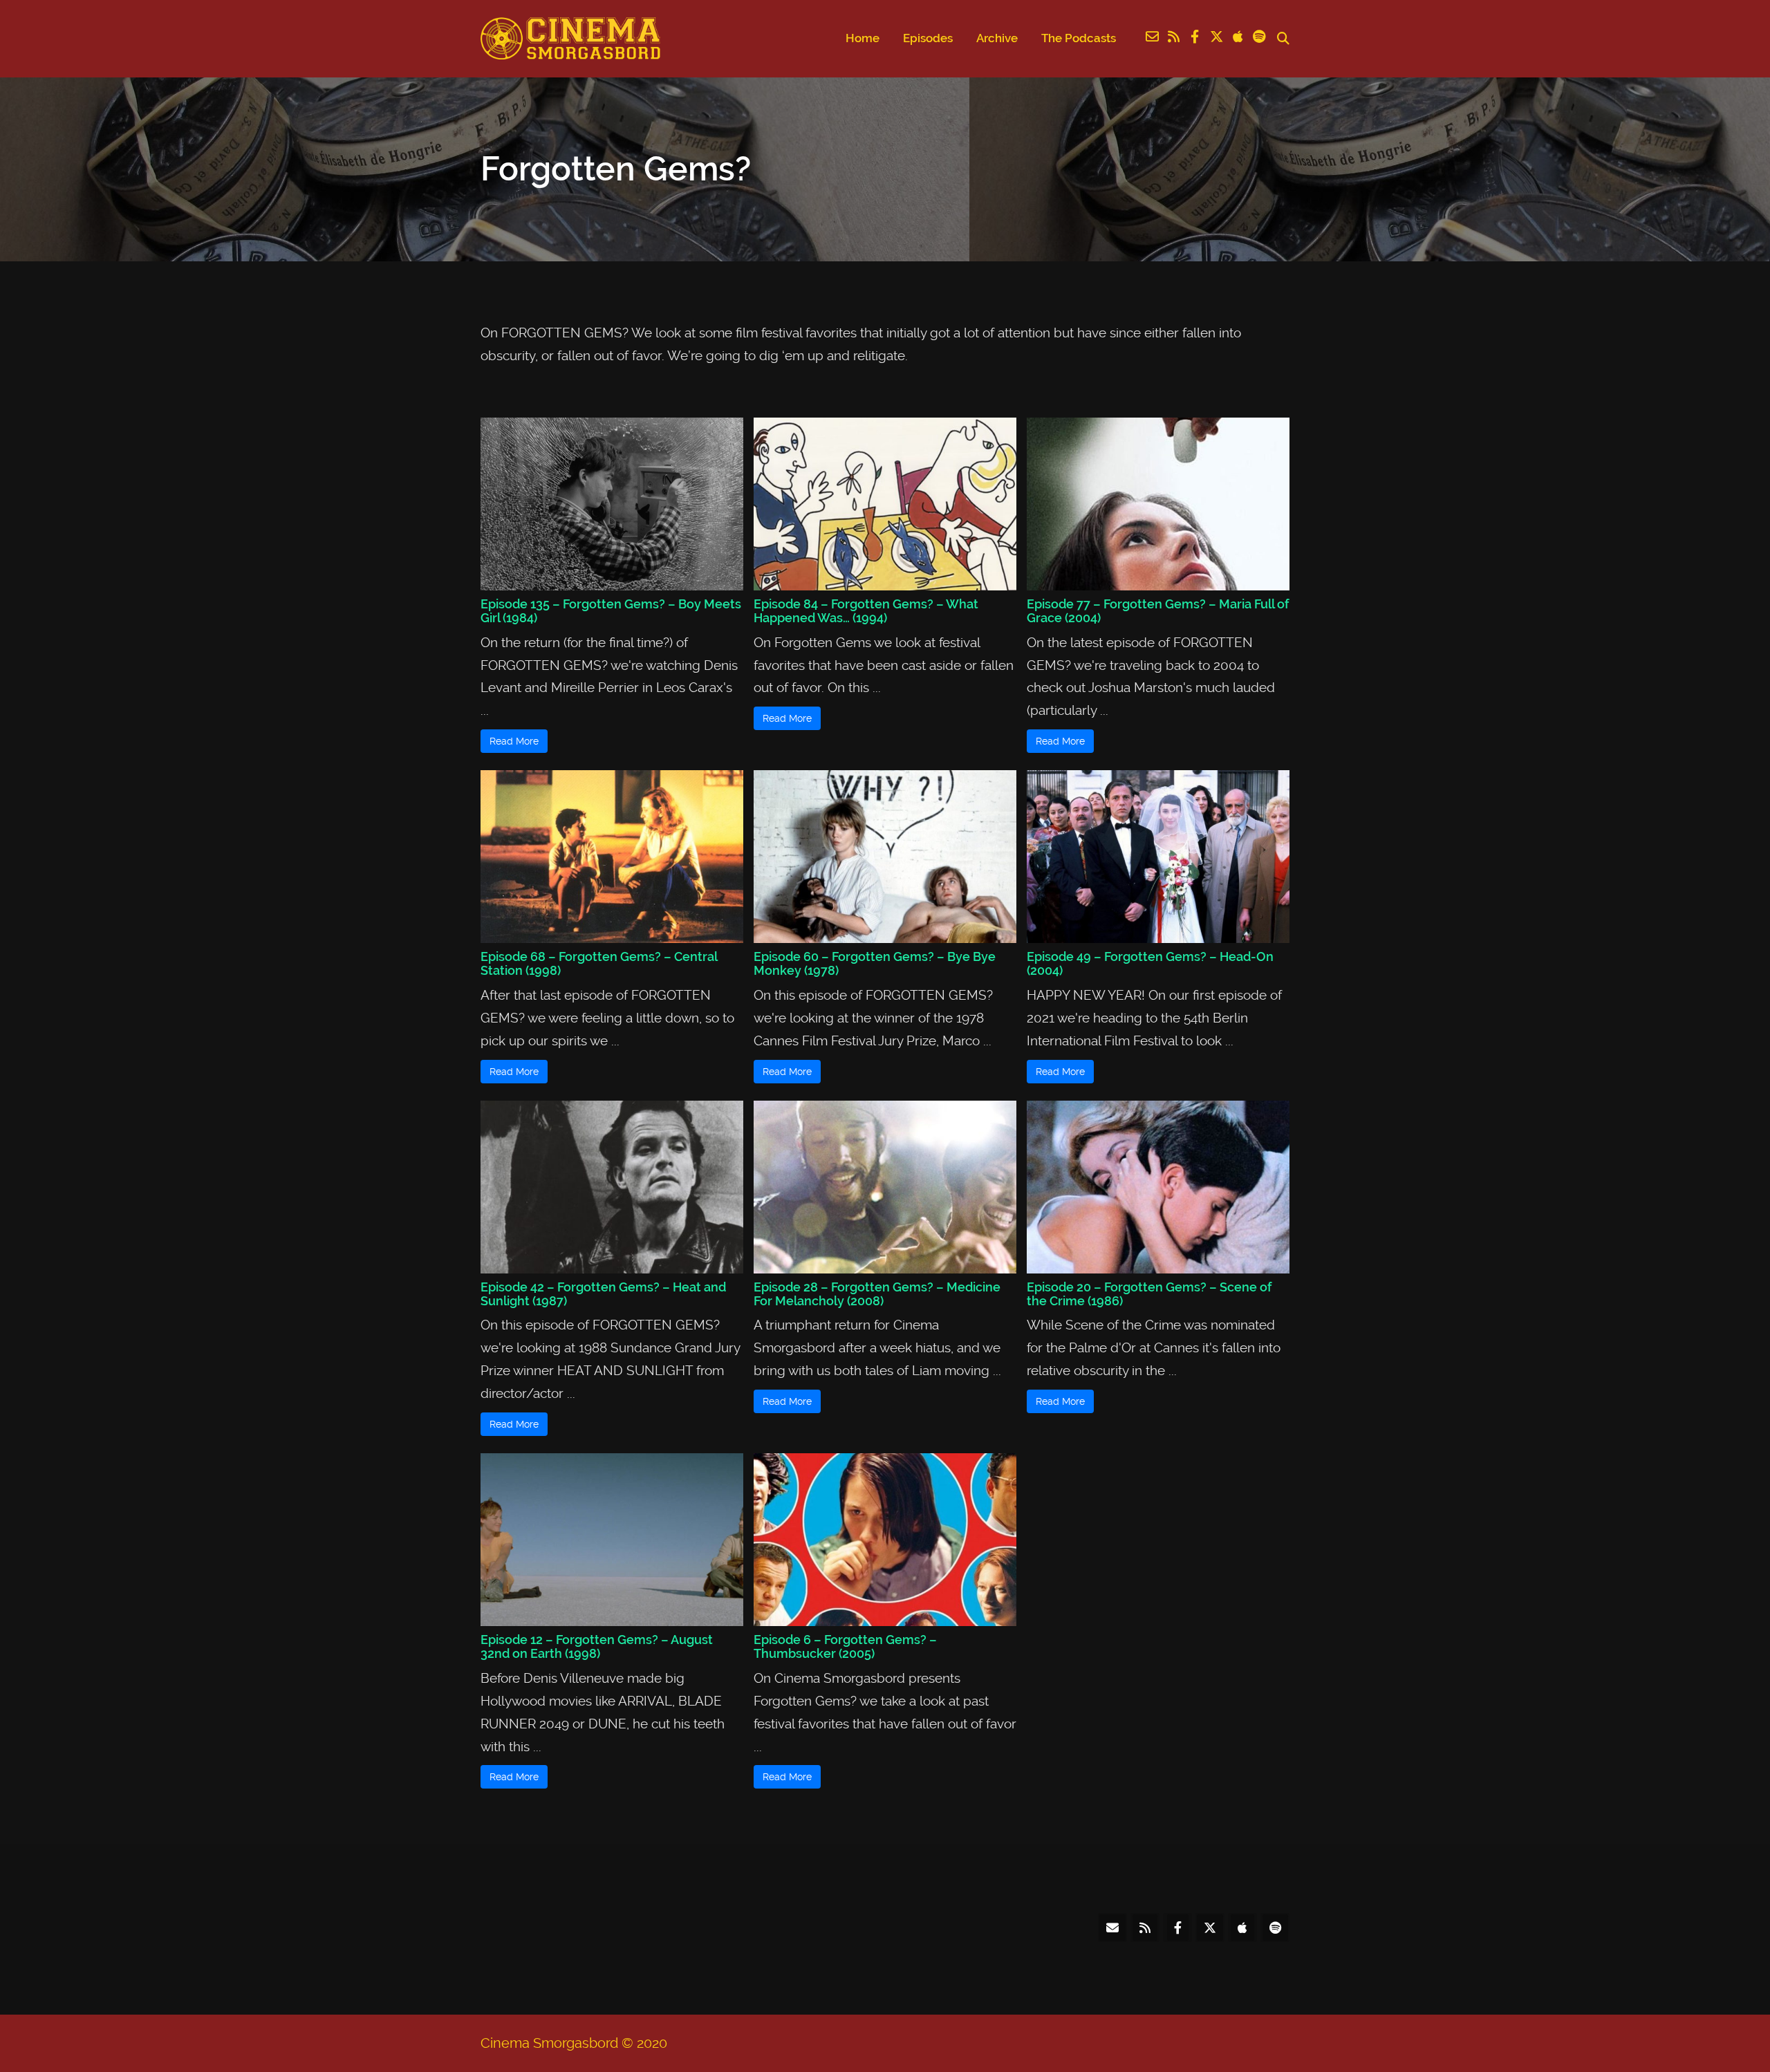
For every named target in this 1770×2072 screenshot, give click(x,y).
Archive (997, 38)
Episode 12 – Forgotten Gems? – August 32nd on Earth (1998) (597, 1646)
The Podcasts (1079, 38)
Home (863, 38)
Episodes (928, 38)
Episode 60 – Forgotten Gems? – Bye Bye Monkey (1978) (875, 963)
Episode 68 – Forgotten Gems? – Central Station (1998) (599, 963)
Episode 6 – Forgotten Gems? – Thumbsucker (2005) (845, 1646)
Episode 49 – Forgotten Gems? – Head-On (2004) (1150, 963)
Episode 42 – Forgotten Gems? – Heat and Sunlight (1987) (603, 1294)
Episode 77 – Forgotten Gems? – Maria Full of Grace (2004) (1158, 611)
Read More (514, 741)
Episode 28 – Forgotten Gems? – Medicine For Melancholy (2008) (877, 1294)
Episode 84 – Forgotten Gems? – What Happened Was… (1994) (866, 611)
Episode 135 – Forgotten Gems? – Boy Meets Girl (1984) (611, 611)
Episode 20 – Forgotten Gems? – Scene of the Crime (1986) (1149, 1294)
